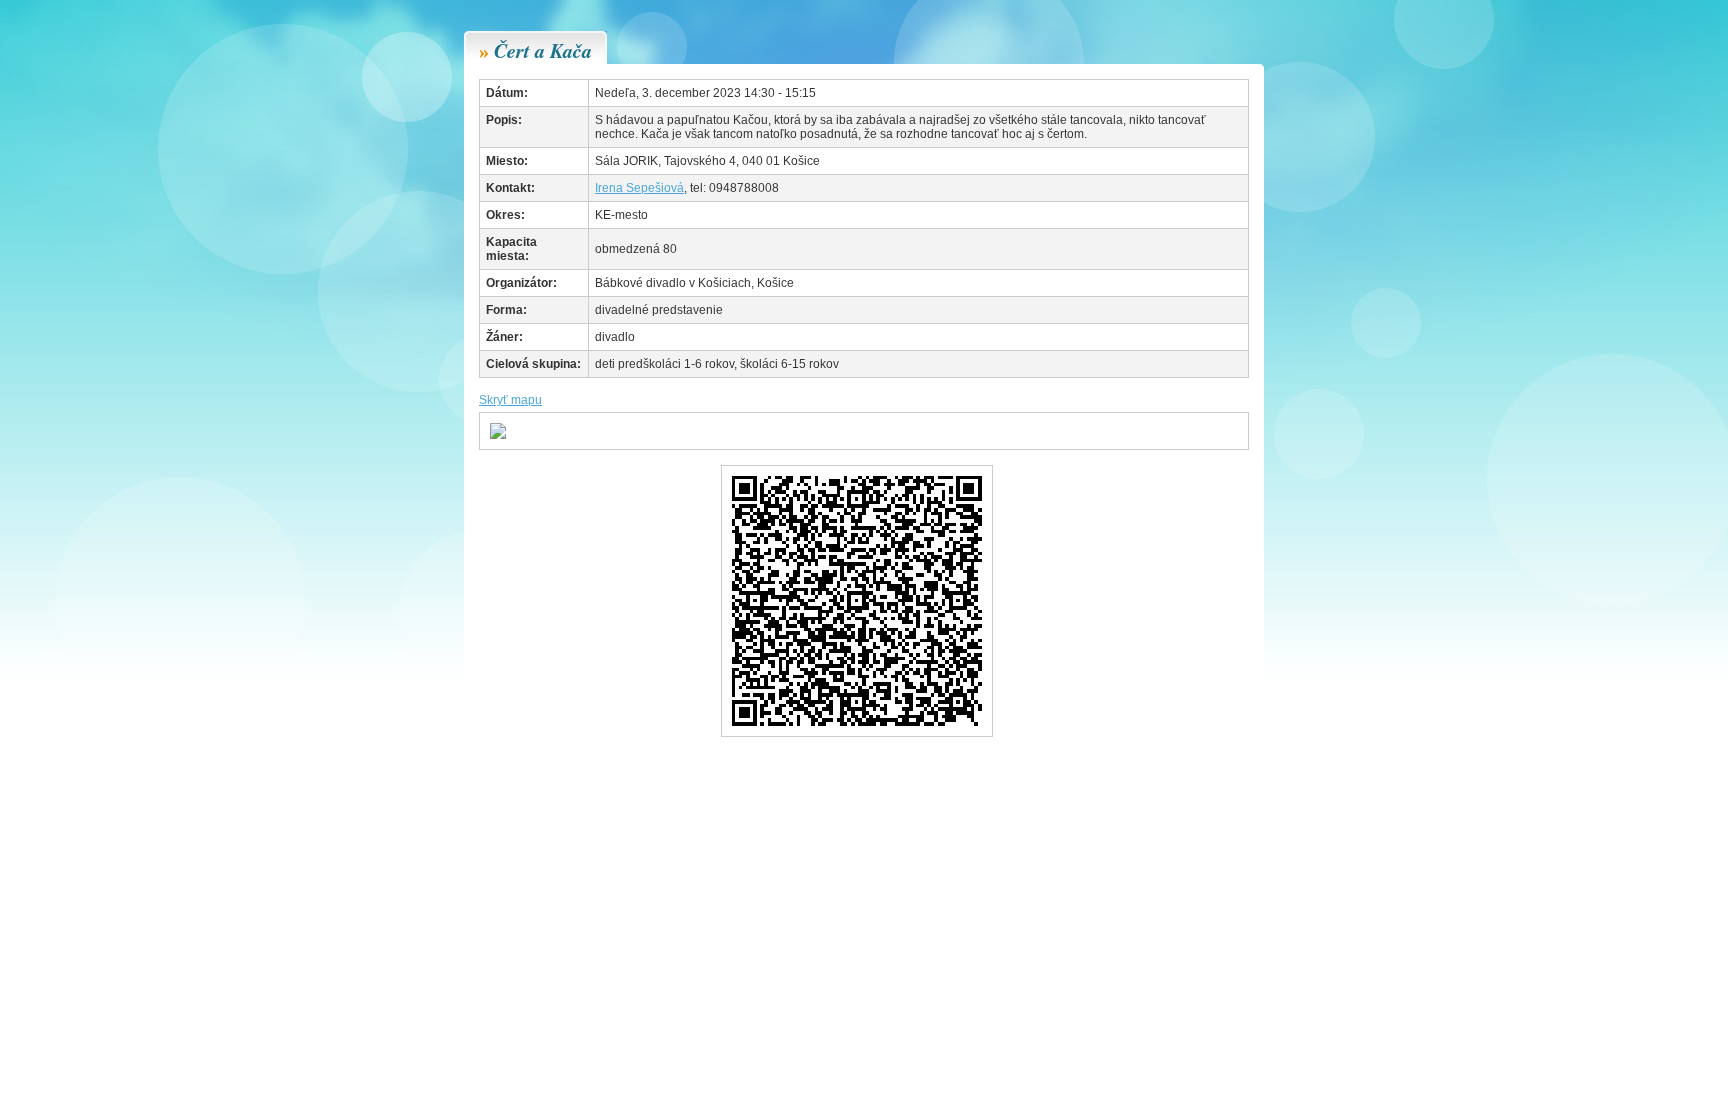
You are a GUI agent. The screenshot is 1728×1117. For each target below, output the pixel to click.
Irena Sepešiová (639, 188)
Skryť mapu (510, 400)
